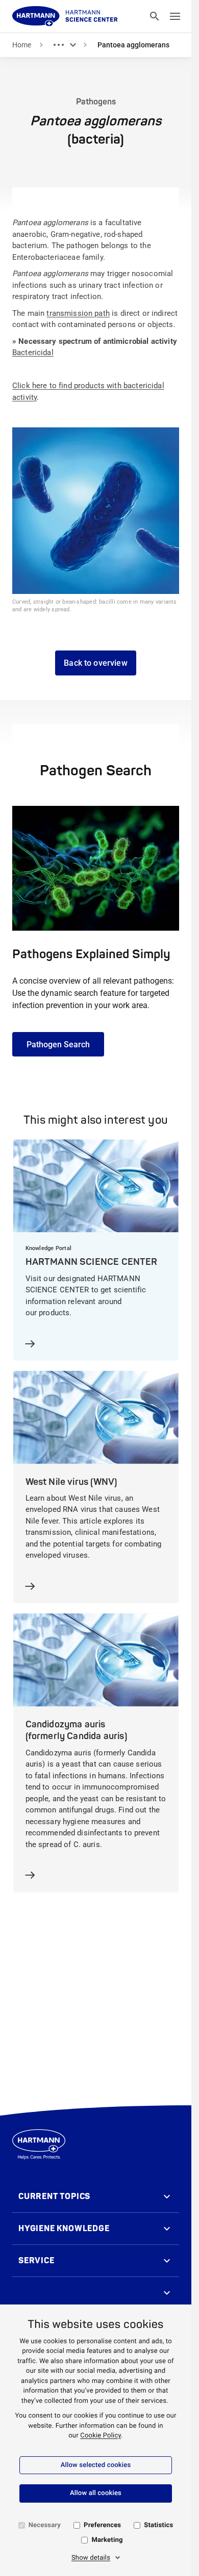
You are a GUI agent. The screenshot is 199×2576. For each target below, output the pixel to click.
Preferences (102, 2525)
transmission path (78, 313)
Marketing (107, 2540)
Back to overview (96, 663)
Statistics (158, 2525)
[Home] (65, 16)
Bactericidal (33, 352)
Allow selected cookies (96, 2465)
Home (22, 45)
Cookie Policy (101, 2436)
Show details (91, 2558)
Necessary (45, 2525)
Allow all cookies (96, 2493)
